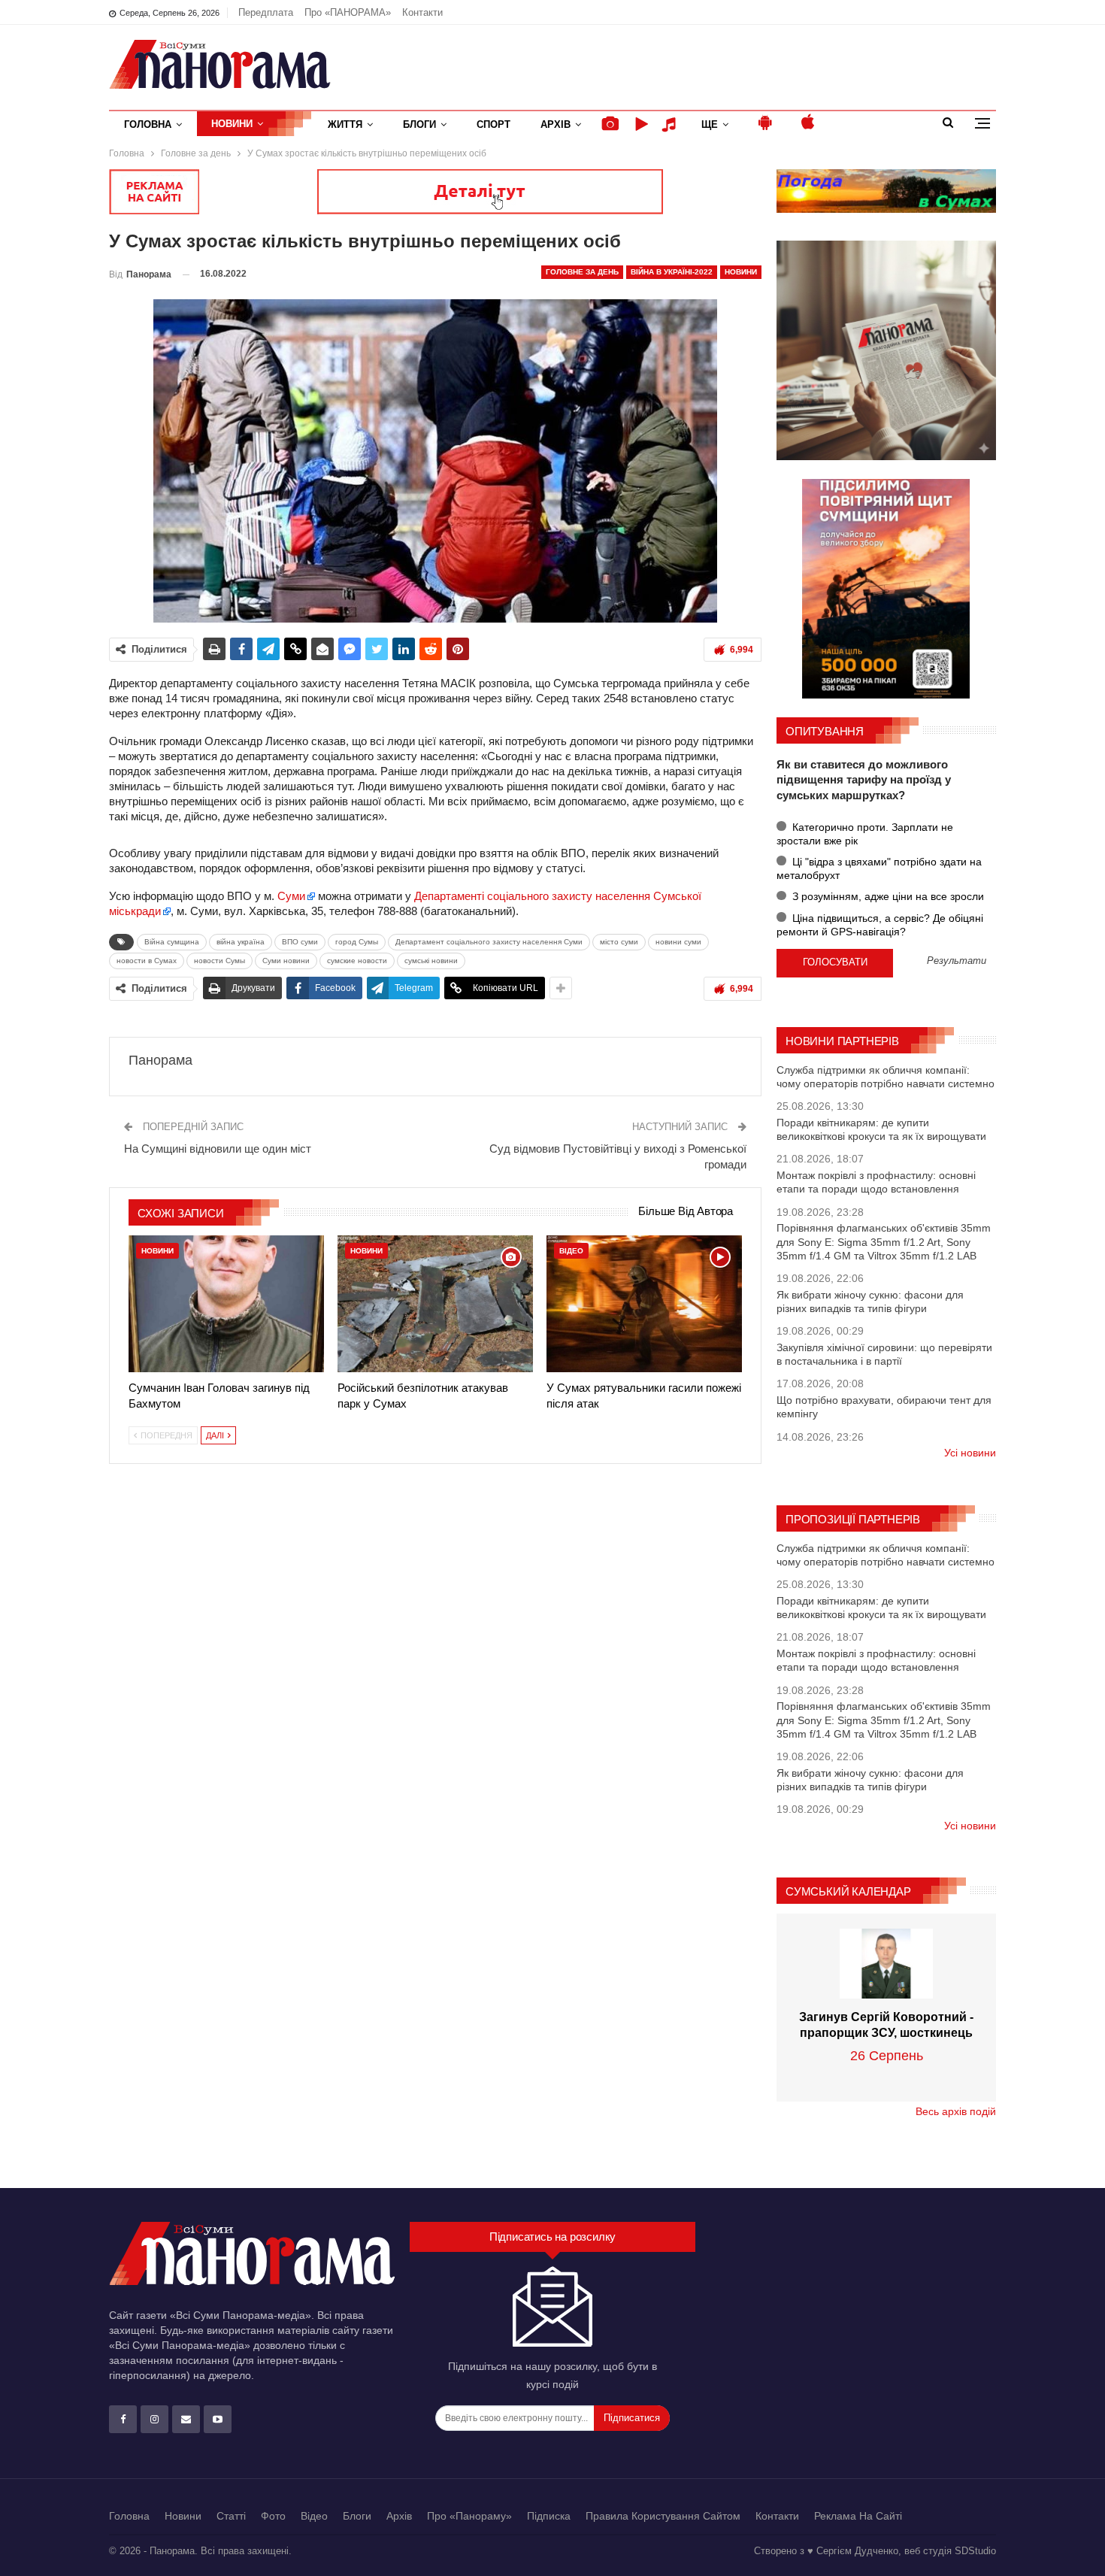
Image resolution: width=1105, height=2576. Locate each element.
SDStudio (975, 2551)
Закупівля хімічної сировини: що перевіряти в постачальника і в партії (884, 1354)
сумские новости (357, 961)
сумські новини (431, 961)
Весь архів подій (956, 2111)
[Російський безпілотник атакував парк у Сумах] (435, 1304)
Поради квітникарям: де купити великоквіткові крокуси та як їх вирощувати (881, 1129)
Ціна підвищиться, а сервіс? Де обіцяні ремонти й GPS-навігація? (880, 925)
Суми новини (286, 961)
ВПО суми (300, 942)
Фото (273, 2516)
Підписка (549, 2516)
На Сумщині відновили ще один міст (218, 1149)
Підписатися (632, 2418)
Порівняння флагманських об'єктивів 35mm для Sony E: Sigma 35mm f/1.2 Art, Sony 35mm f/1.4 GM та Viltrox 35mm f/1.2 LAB (884, 1241)
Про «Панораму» (469, 2516)
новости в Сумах (147, 961)
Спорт (493, 124)
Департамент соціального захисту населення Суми (489, 942)
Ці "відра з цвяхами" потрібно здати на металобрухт (879, 868)
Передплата (266, 12)
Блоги (419, 124)
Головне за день (582, 272)
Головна (148, 124)
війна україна (241, 942)
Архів (556, 124)
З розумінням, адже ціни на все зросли (887, 896)
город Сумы (357, 942)
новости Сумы (219, 961)
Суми (291, 896)
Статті (231, 2516)
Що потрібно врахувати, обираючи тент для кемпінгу (884, 1407)
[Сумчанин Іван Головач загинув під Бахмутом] (226, 1304)
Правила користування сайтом (663, 2516)
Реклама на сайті (858, 2516)
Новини (232, 124)
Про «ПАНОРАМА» (348, 12)
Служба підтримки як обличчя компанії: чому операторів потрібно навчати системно (886, 1077)
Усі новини (970, 1453)
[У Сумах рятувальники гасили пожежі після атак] (644, 1304)
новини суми (678, 942)
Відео (571, 1251)
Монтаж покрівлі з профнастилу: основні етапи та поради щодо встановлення (876, 1182)
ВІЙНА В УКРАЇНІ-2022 (672, 272)
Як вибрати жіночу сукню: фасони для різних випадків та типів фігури (870, 1302)
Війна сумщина (172, 942)
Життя (345, 124)
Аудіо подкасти (671, 124)
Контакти (422, 12)
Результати (957, 961)
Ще (710, 124)
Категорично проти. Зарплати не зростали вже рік (865, 834)
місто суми (619, 942)
